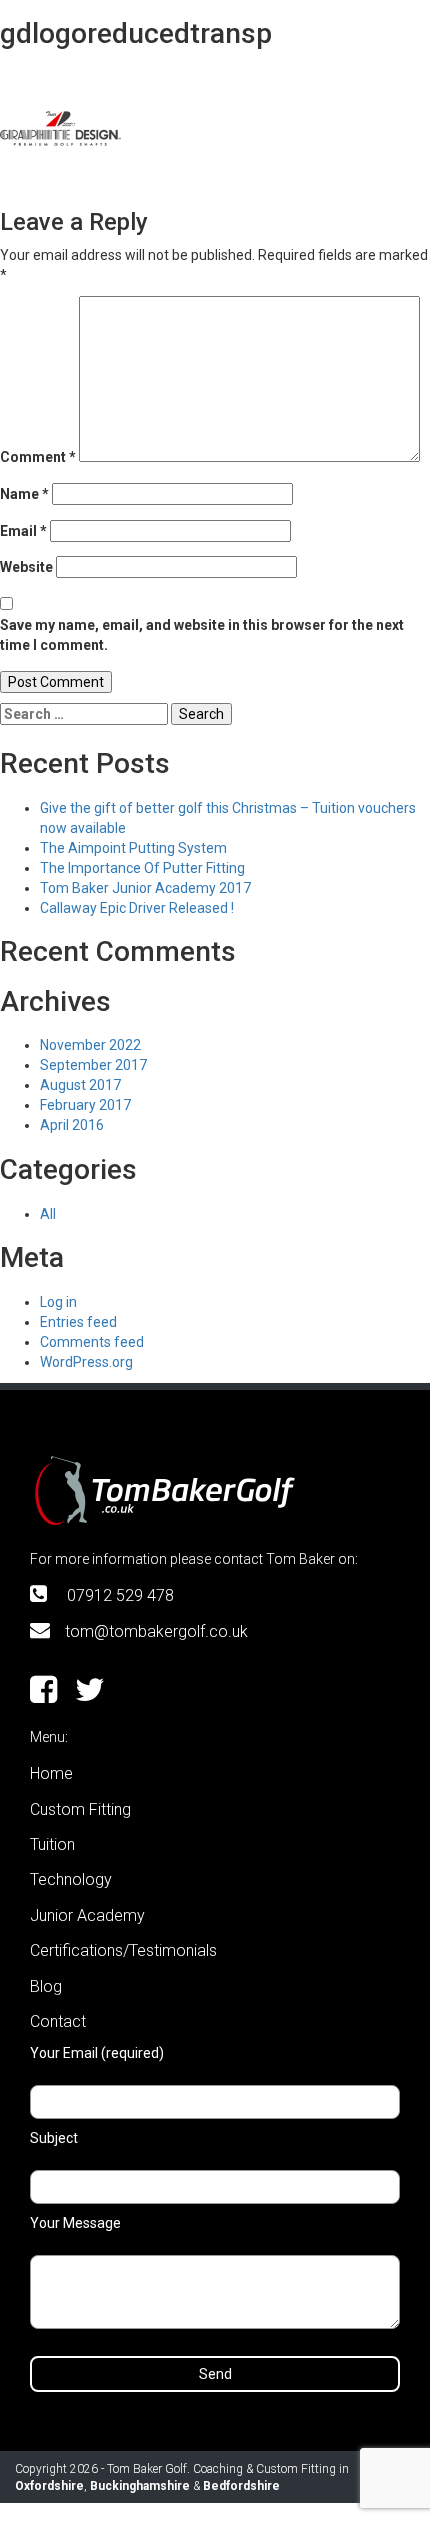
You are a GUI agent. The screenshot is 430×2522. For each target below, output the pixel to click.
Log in (58, 1302)
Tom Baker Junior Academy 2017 (145, 888)
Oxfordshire (49, 2486)
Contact (58, 2021)
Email (23, 531)
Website (26, 567)
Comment (38, 457)
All (48, 1214)
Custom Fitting (80, 1809)
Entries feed (78, 1322)
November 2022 (90, 1045)
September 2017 (93, 1065)
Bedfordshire (241, 2486)
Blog (46, 1986)
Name (24, 494)
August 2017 (80, 1085)
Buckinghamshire (140, 2486)
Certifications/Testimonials (123, 1950)
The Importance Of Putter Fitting (142, 868)
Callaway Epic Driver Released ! (137, 908)
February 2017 (85, 1105)
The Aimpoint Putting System (133, 848)
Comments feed (92, 1342)
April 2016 (72, 1125)
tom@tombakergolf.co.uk (156, 1631)
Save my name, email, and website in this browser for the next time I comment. (202, 635)
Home (51, 1773)
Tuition (52, 1844)
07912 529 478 (120, 1595)
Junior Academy (87, 1915)
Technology (71, 1879)
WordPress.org (86, 1362)
